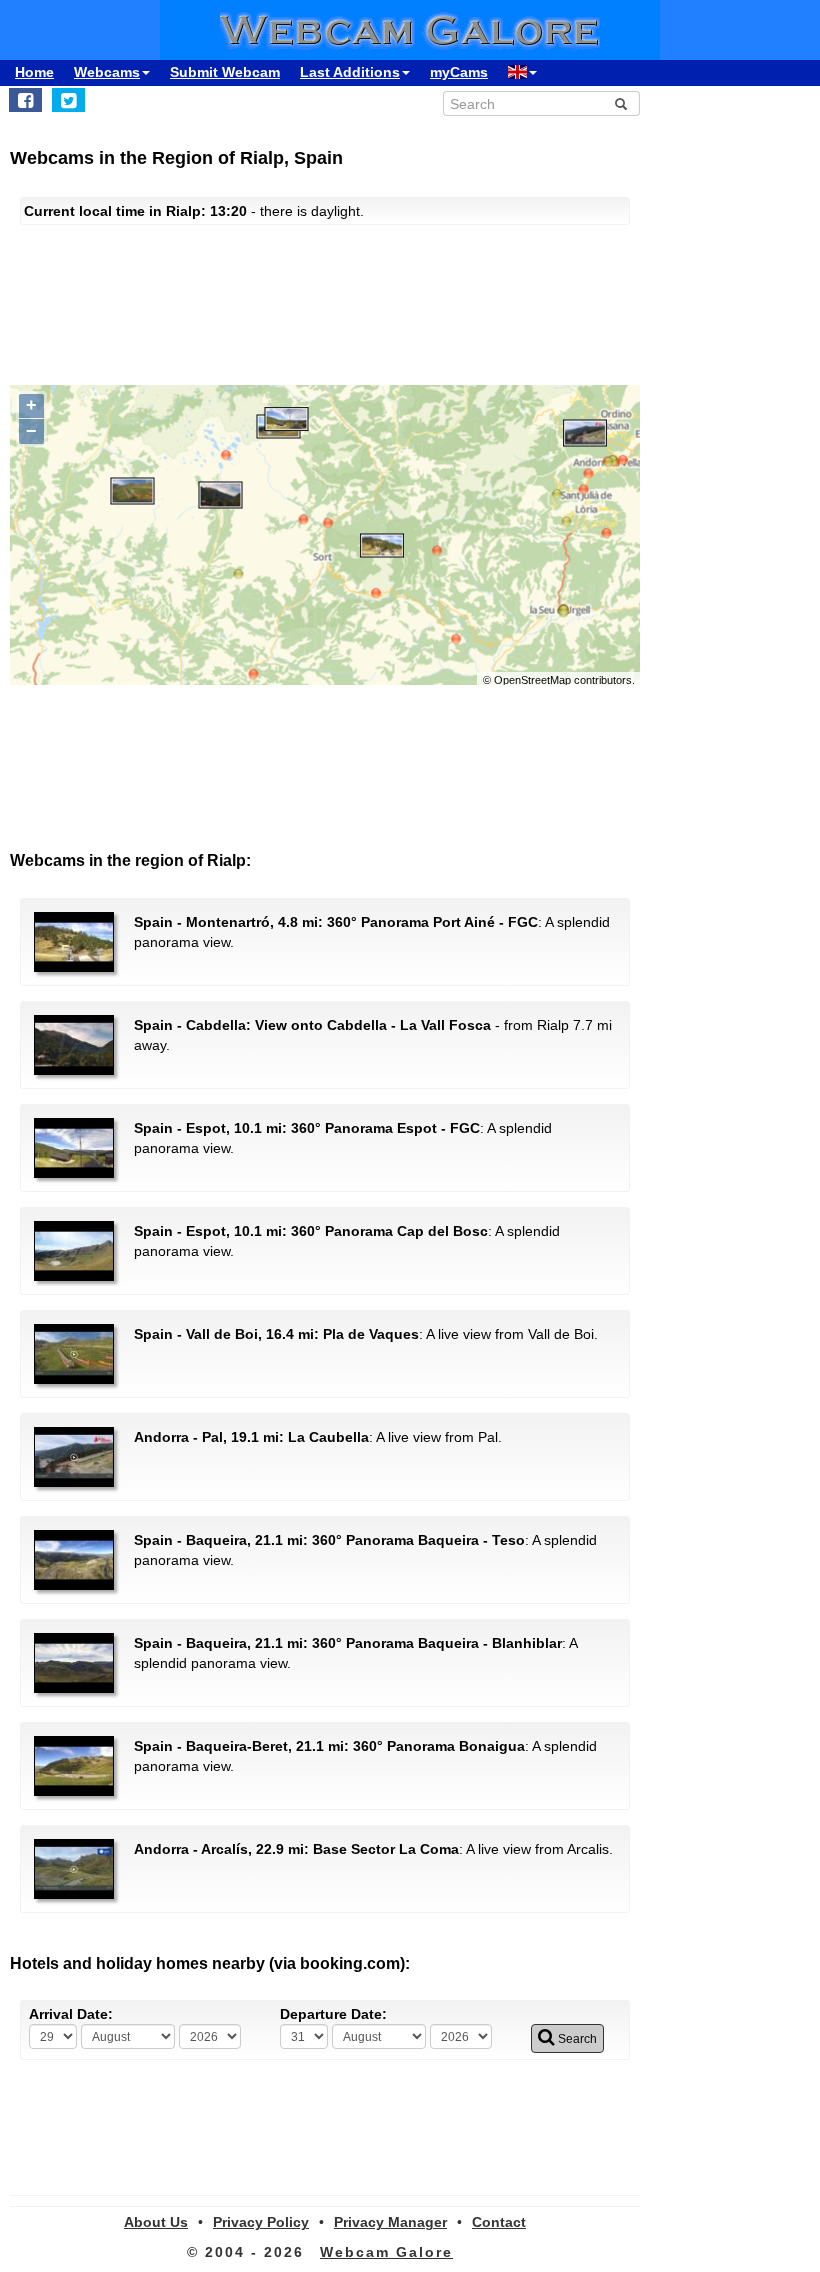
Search (576, 2039)
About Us (156, 2222)
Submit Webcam (225, 72)
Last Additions (350, 72)
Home (34, 72)
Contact (499, 2222)
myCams (459, 72)
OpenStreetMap (532, 680)
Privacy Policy (261, 2222)
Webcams (107, 72)
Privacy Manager (390, 2222)
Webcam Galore (386, 2252)
